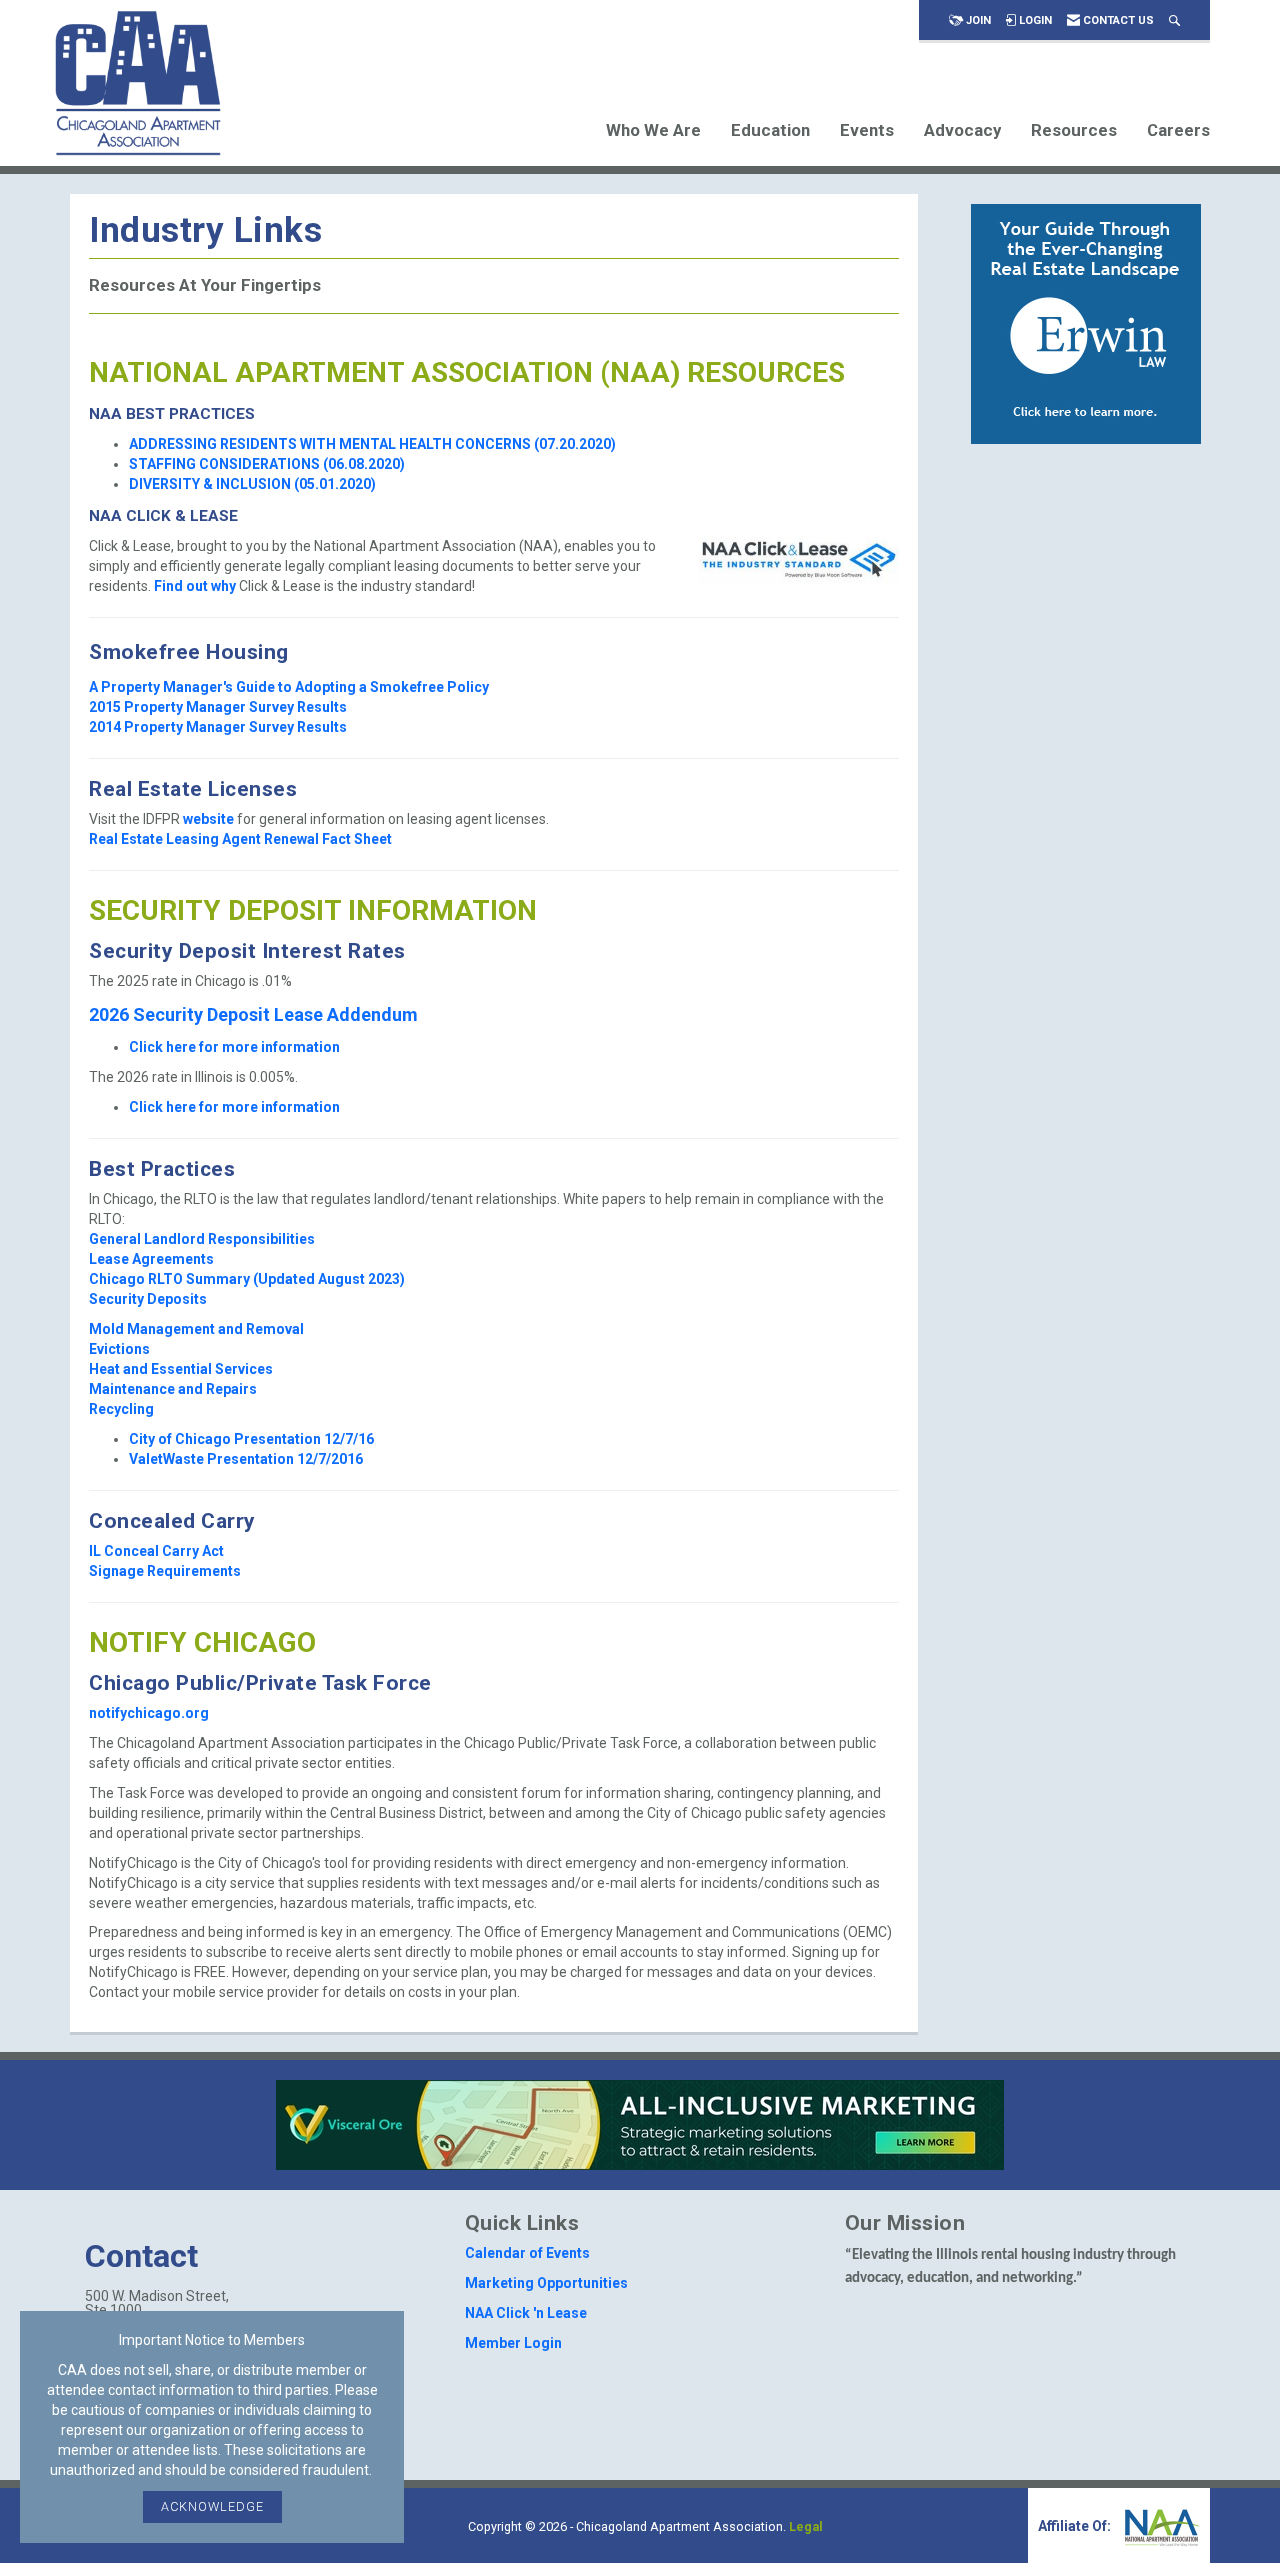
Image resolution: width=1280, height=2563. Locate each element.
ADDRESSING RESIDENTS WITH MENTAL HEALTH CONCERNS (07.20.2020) (372, 444)
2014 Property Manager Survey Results (218, 727)
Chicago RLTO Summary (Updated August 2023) (247, 1279)
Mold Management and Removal (196, 1329)
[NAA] (1160, 2526)
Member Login (513, 2343)
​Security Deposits (148, 1299)
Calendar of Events (527, 2253)
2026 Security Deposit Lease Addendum (253, 1014)
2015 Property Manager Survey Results (218, 707)
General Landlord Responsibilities (202, 1239)
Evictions (119, 1349)
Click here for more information (234, 1107)
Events (867, 130)
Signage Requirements (165, 1571)
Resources (1074, 130)
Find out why (196, 586)
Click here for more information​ (234, 1047)
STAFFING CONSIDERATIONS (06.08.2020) (267, 464)
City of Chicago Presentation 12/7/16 (251, 1439)
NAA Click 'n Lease (526, 2313)
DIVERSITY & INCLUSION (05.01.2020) (252, 484)
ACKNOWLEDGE (212, 2506)
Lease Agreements (151, 1259)
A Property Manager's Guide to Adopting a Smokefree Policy (289, 687)
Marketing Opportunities (546, 2283)
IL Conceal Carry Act (156, 1551)
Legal (806, 2526)
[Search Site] (1174, 20)
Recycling (121, 1409)
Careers (1178, 130)
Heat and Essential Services (181, 1369)
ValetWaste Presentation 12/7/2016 (246, 1459)
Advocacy (962, 130)
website (208, 819)
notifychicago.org (149, 1713)
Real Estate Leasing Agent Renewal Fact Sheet (240, 839)
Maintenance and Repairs (173, 1389)
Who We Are (653, 130)
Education (770, 130)
